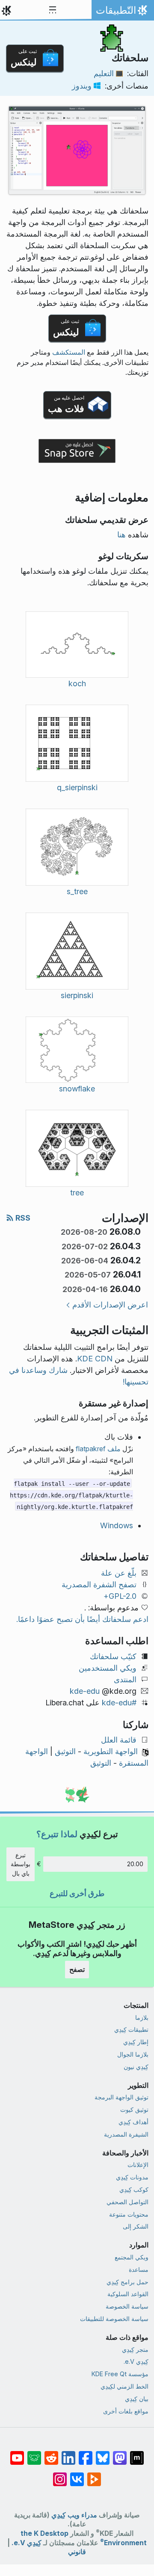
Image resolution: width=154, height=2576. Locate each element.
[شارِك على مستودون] (120, 2454)
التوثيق (65, 1751)
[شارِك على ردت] (51, 2454)
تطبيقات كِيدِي (131, 2029)
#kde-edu (119, 1703)
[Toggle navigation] (53, 10)
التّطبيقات (121, 12)
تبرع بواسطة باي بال (21, 1864)
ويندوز (82, 86)
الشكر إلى (136, 2226)
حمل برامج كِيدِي (127, 2282)
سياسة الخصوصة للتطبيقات (114, 2319)
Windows (117, 1525)
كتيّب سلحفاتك (113, 1656)
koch (77, 683)
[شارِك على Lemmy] (34, 2454)
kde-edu (85, 1691)
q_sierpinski (77, 787)
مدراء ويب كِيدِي (74, 2515)
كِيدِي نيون (136, 2067)
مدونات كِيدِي (132, 2177)
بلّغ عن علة (119, 1573)
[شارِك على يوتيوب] (17, 2454)
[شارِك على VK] (77, 2475)
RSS (22, 1218)
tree (77, 1193)
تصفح (77, 1969)
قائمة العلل (119, 1740)
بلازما (142, 2017)
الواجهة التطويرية (111, 1751)
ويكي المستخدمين (108, 1668)
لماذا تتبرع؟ (57, 1834)
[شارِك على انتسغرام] (60, 2475)
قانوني (77, 2552)
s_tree (77, 891)
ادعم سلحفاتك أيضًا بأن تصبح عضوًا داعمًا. (82, 1619)
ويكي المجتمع (132, 2257)
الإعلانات (138, 2165)
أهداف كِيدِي (133, 2122)
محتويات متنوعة (129, 2214)
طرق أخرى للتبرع (77, 1893)
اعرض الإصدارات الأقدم (110, 1305)
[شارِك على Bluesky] (103, 2454)
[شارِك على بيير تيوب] (94, 2475)
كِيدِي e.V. (136, 2361)
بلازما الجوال (133, 2054)
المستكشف (69, 352)
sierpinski (77, 995)
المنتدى (125, 1679)
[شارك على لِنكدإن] (68, 2454)
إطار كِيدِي (136, 2042)
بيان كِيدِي (137, 2399)
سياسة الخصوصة (127, 2306)
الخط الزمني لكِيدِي (124, 2386)
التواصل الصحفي (127, 2202)
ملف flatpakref (98, 1449)
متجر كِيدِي (135, 2349)
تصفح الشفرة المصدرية (99, 1584)
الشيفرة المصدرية (126, 2134)
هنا (121, 535)
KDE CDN (95, 1359)
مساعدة (139, 2269)
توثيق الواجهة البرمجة (121, 2097)
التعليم (104, 73)
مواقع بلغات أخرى (126, 2411)
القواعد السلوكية (128, 2294)
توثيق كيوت (134, 2109)
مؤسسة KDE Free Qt (120, 2374)
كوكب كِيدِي (134, 2189)
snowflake (77, 1089)
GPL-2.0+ (120, 1596)
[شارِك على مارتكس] (137, 2454)
